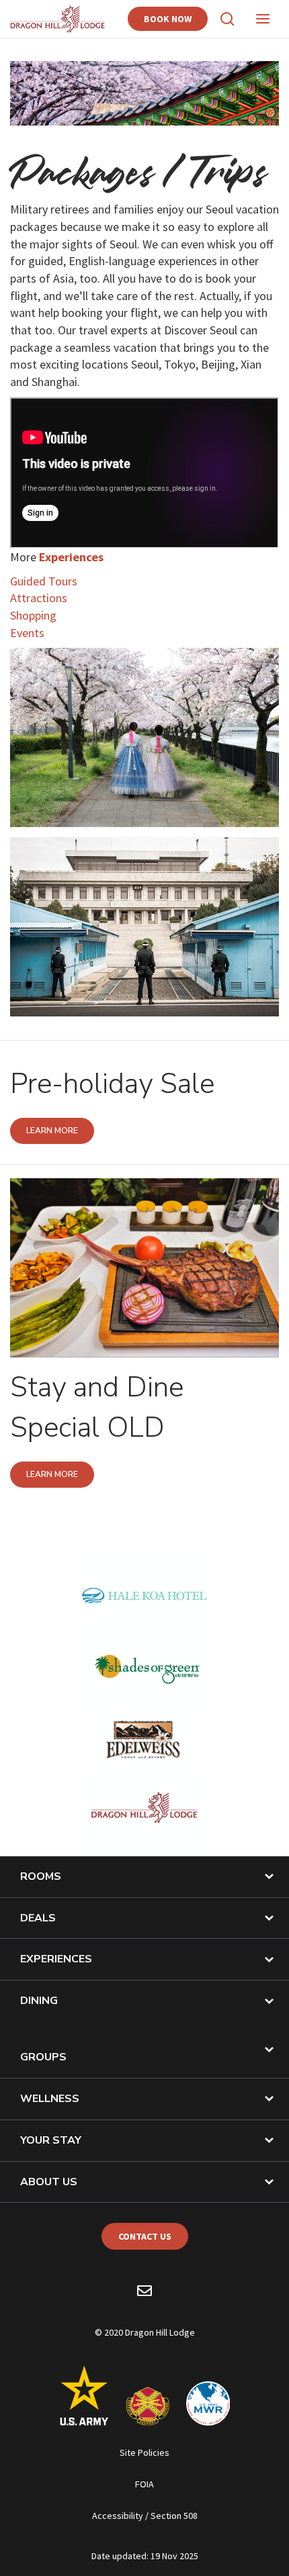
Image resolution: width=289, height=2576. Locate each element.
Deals (38, 1918)
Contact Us (145, 2236)
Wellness (50, 2099)
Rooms (41, 1876)
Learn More (52, 1131)
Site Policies (144, 2452)
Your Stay (51, 2140)
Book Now (168, 19)
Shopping (33, 615)
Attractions (39, 598)
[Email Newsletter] (144, 2293)
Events (27, 633)
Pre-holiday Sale (112, 1084)
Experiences (56, 1959)
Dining (39, 2001)
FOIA (144, 2484)
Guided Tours (44, 581)
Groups (43, 2057)
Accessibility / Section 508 (145, 2516)
